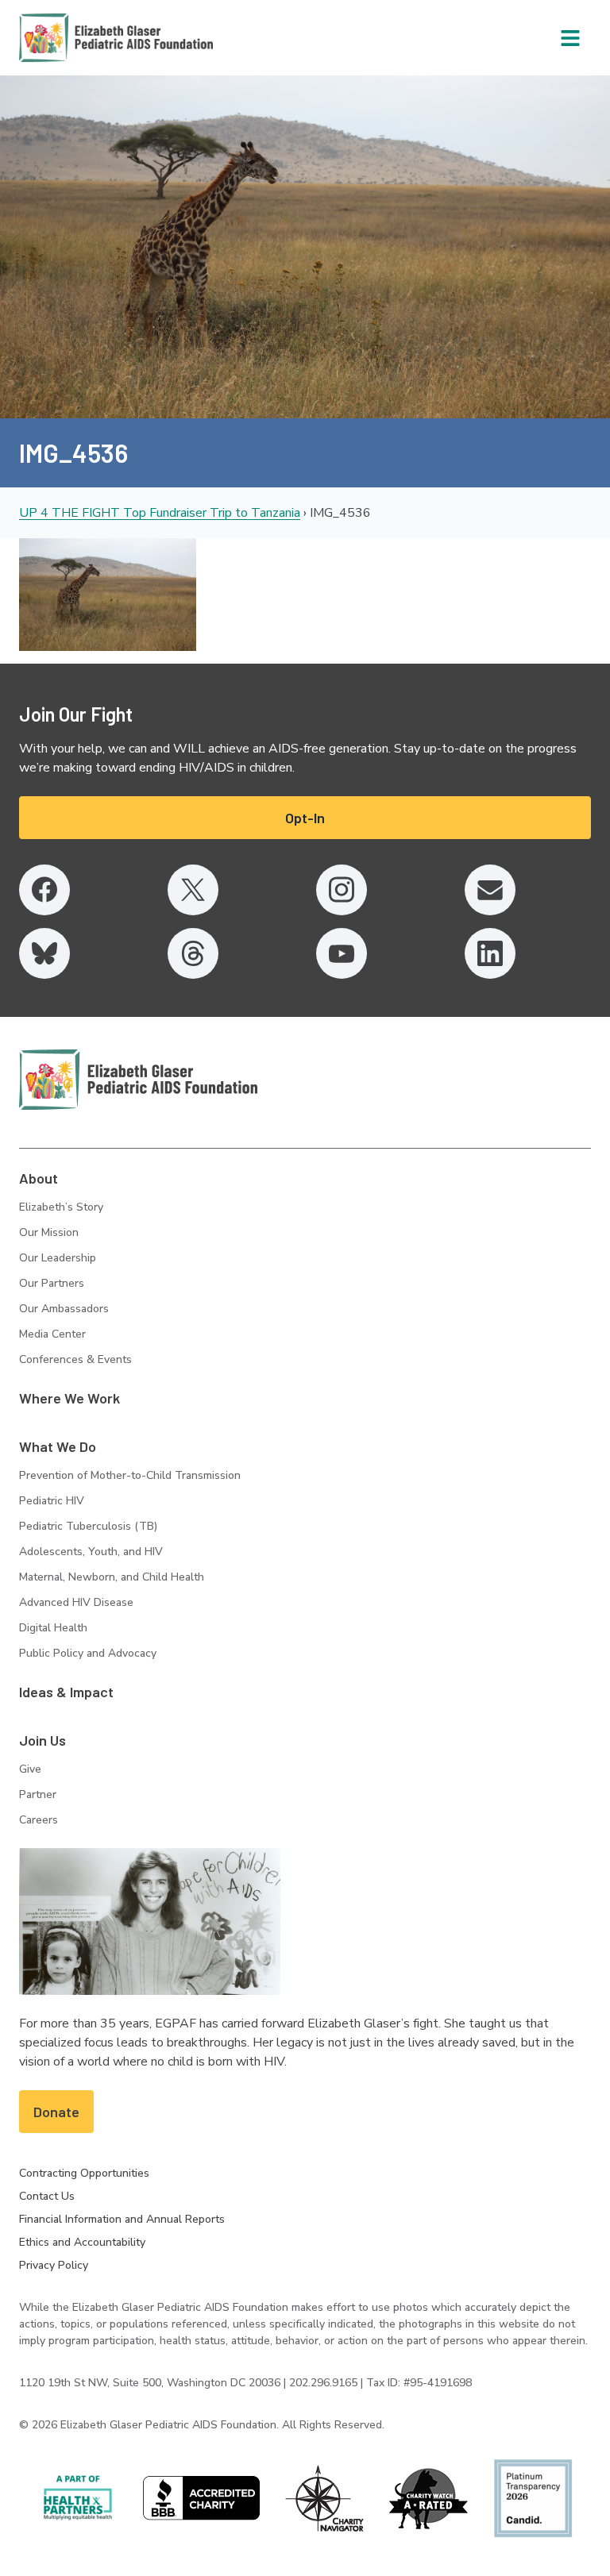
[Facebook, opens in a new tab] (44, 890)
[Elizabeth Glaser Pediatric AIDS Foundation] (138, 1080)
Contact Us (47, 2196)
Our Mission (49, 1232)
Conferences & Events (75, 1359)
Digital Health (53, 1628)
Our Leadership (58, 1258)
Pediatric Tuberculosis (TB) (88, 1526)
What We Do (58, 1446)
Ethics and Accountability (82, 2242)
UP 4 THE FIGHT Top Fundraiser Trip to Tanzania (160, 513)
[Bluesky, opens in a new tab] (44, 953)
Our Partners (52, 1283)
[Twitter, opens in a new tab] (193, 890)
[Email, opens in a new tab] (490, 890)
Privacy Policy (54, 2265)
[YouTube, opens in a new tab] (342, 953)
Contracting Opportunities (84, 2173)
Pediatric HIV (52, 1501)
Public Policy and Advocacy (88, 1653)
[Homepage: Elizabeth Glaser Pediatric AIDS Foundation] (75, 38)
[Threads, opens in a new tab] (193, 953)
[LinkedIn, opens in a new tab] (490, 953)
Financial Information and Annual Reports (122, 2219)
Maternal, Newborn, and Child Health (112, 1577)
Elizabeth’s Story (61, 1207)
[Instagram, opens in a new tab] (342, 890)
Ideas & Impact (66, 1692)
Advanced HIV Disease (76, 1602)
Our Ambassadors (64, 1309)
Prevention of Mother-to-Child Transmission (130, 1475)
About (39, 1178)
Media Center (52, 1334)
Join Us (42, 1740)
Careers (39, 1820)
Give (30, 1769)
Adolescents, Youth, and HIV (91, 1552)
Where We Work (69, 1398)
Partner (38, 1794)
